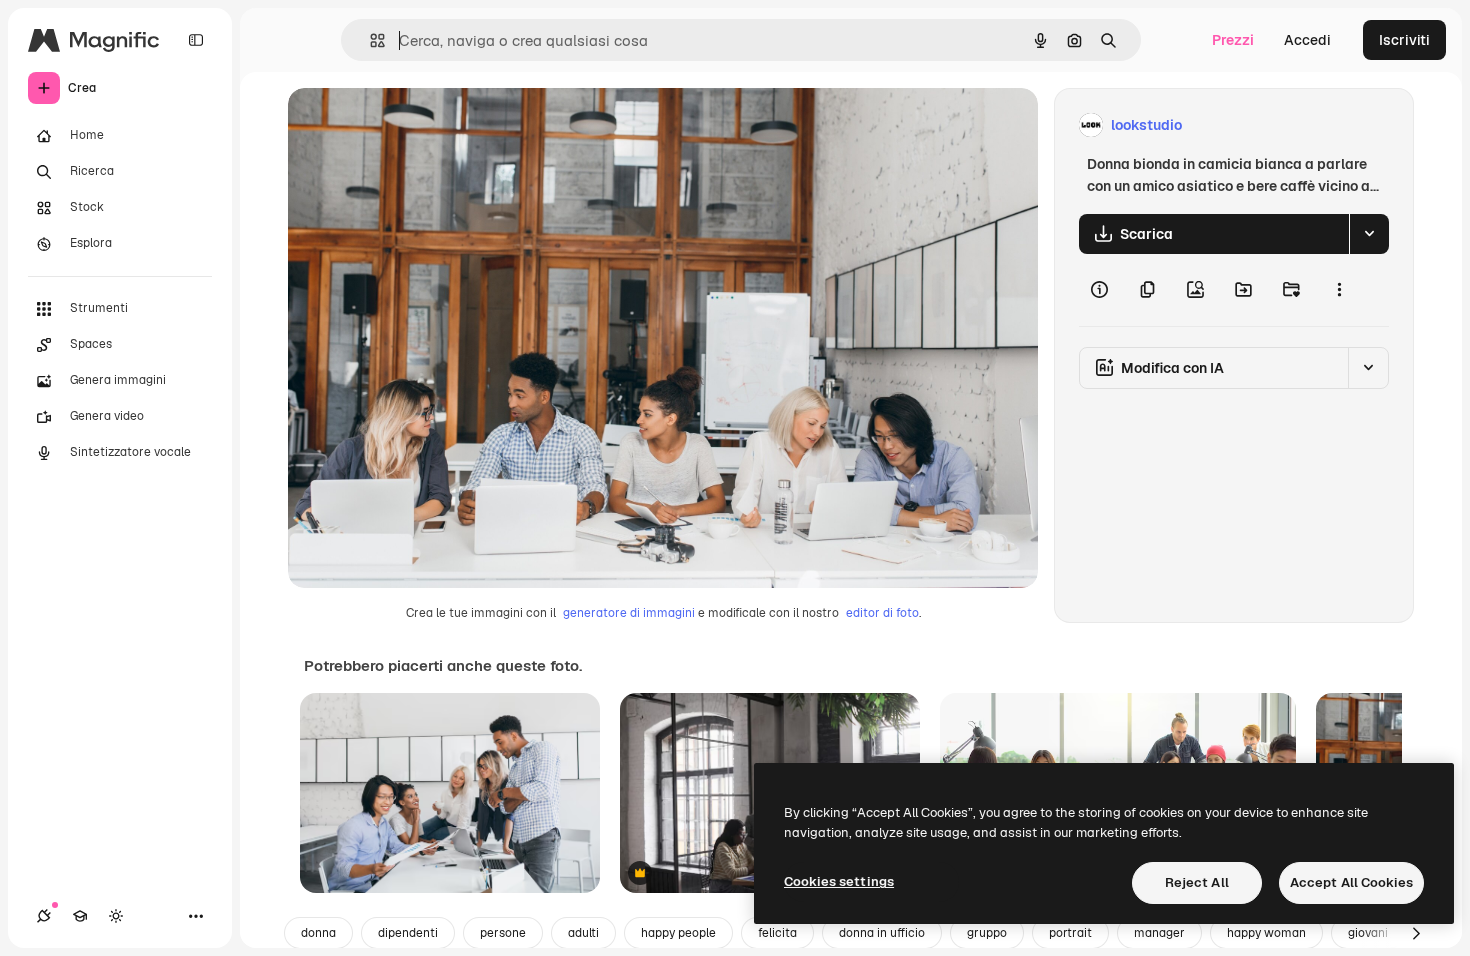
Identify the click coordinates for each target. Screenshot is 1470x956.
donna (318, 933)
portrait (1070, 933)
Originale (420, 125)
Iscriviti (1404, 40)
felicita (777, 933)
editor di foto (882, 613)
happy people (678, 933)
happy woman (1266, 933)
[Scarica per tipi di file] (1369, 234)
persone (503, 933)
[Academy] (80, 916)
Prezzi (1233, 40)
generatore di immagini (629, 613)
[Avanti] (1416, 933)
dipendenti (408, 933)
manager (1159, 933)
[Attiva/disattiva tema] (116, 916)
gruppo (987, 933)
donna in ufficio (882, 933)
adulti (583, 933)
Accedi (1307, 40)
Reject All (1197, 882)
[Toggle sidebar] (196, 40)
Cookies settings (839, 881)
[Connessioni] (44, 916)
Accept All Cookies (1351, 882)
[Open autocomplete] (369, 40)
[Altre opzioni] (1339, 290)
